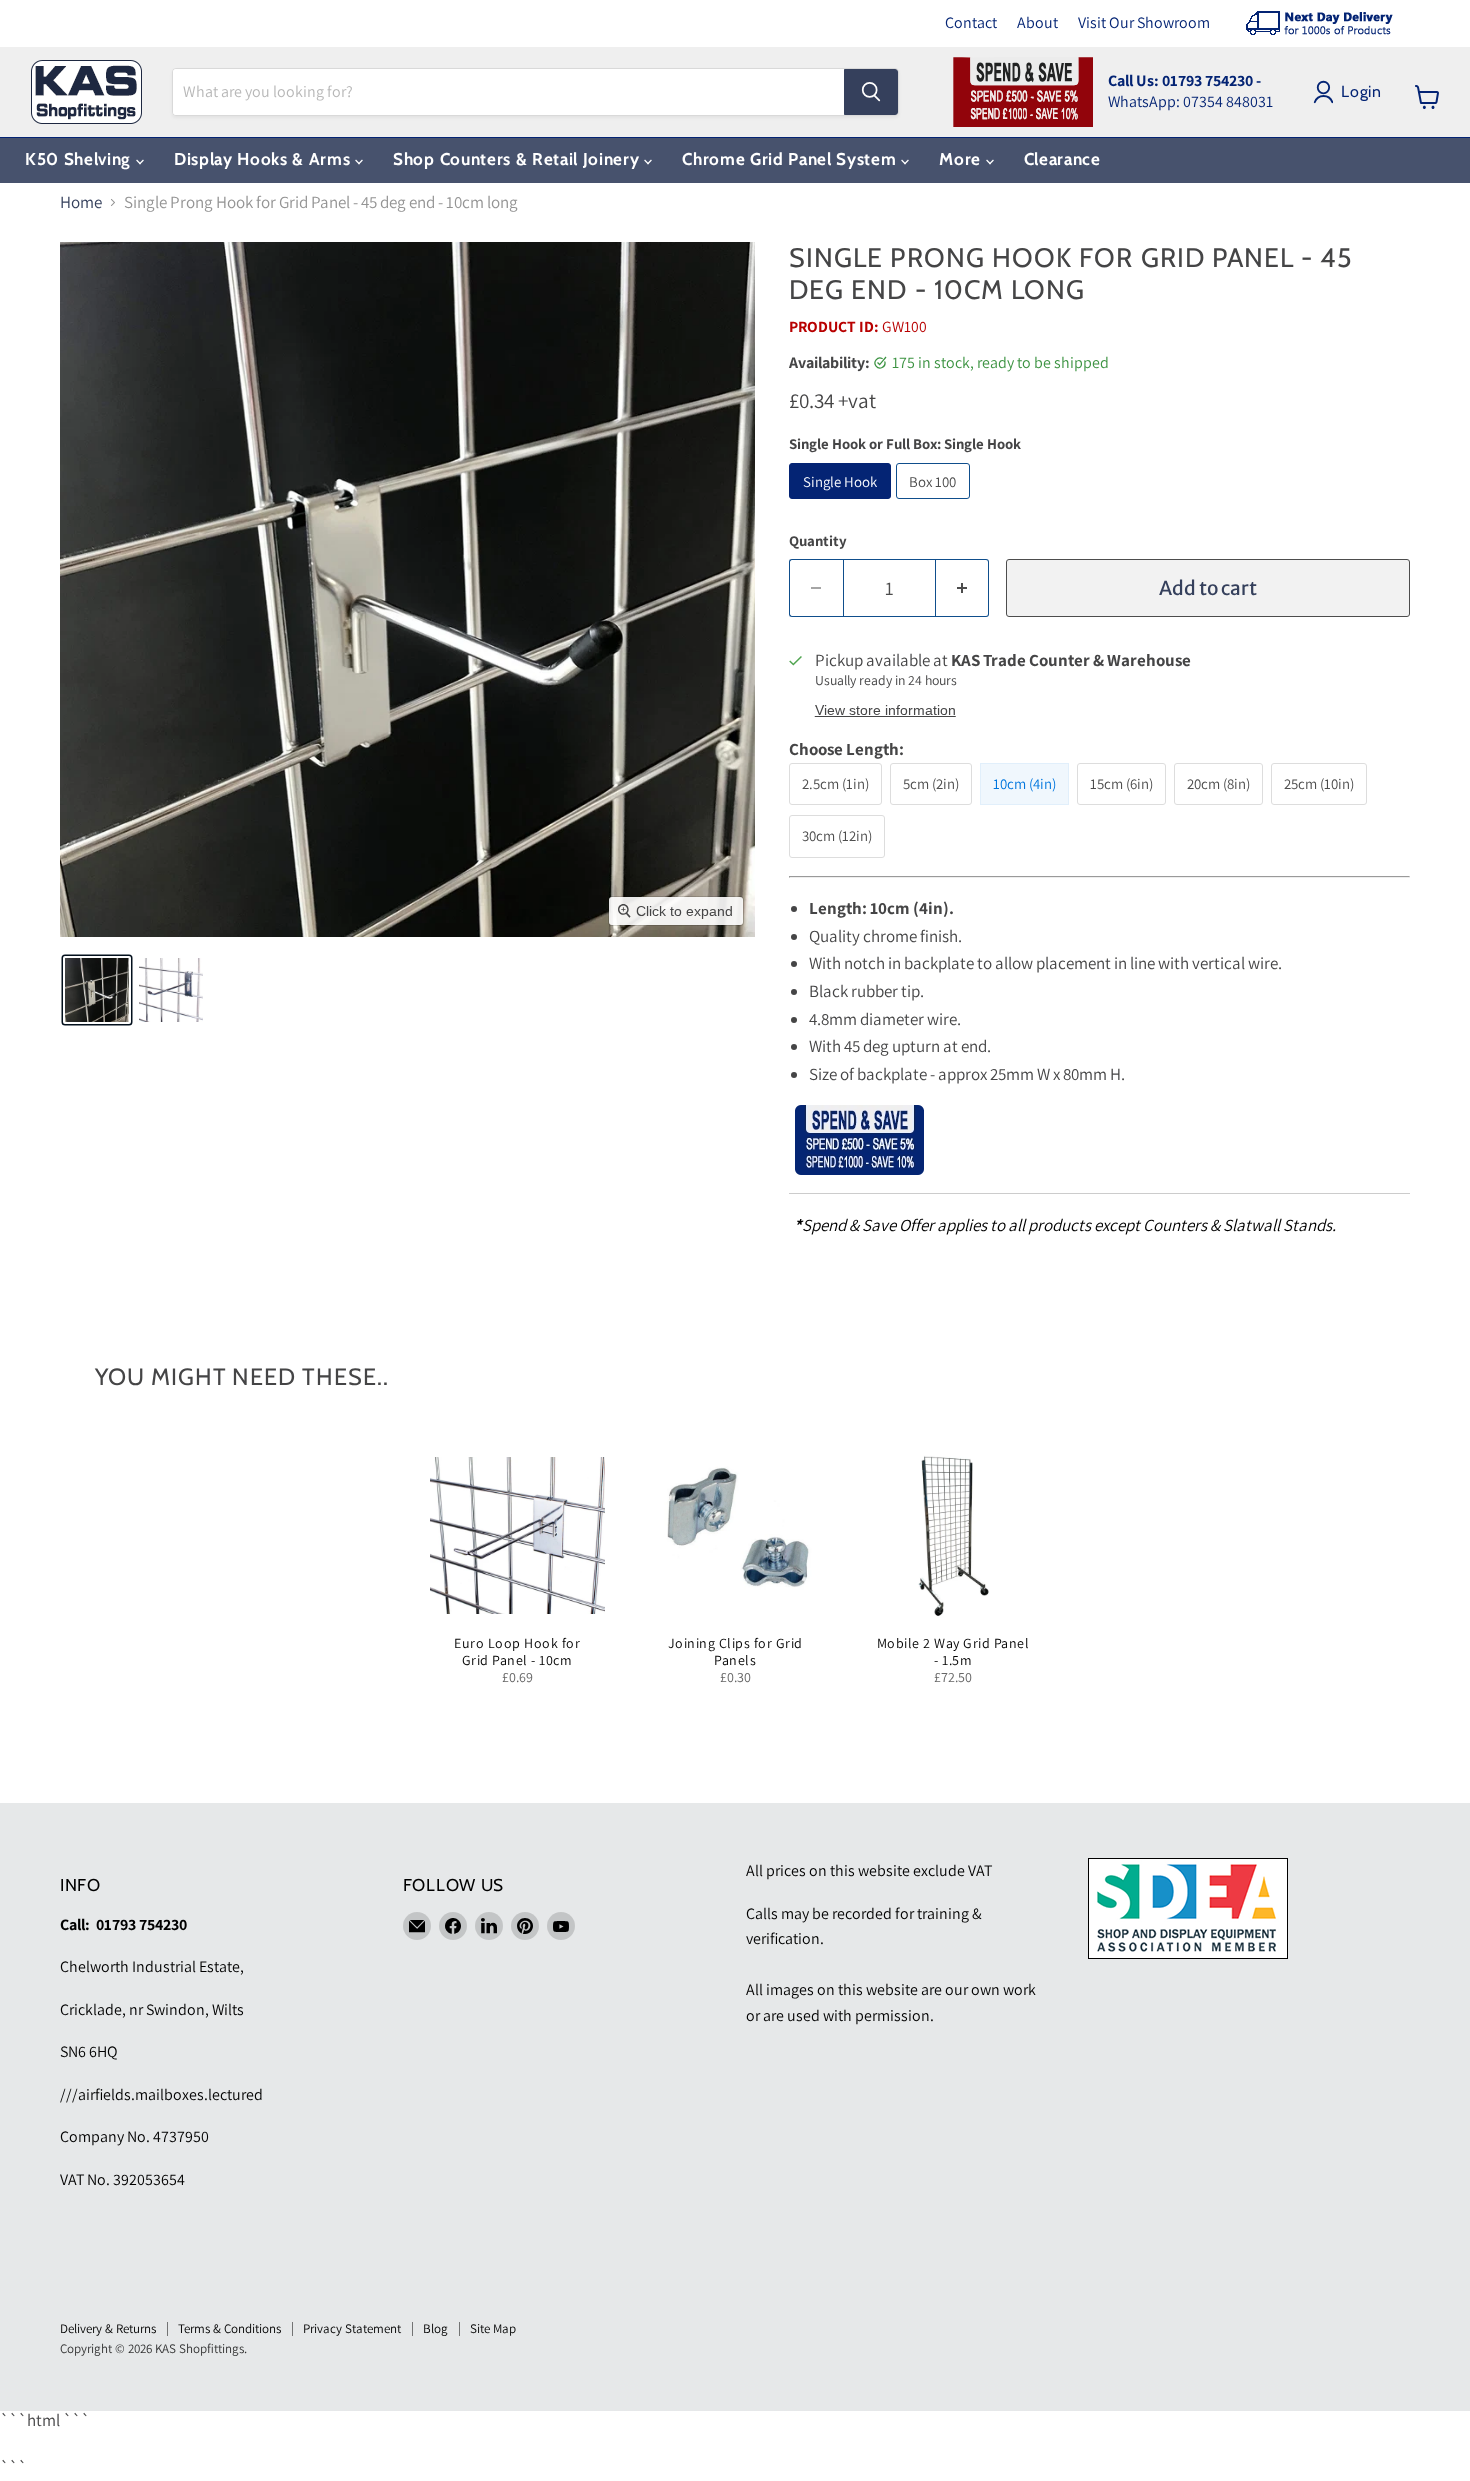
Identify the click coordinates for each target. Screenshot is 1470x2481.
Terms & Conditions (229, 2328)
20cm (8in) (1218, 783)
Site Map (493, 2328)
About (1037, 22)
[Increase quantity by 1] (963, 588)
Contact (971, 22)
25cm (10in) (1319, 783)
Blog (435, 2328)
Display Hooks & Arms (264, 159)
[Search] (871, 92)
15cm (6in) (1121, 783)
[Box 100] (936, 503)
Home (81, 203)
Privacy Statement (352, 2328)
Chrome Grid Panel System (791, 159)
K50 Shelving (80, 159)
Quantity (818, 540)
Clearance (1062, 159)
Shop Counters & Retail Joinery (518, 159)
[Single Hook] (842, 503)
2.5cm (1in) (835, 783)
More (962, 159)
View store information (885, 710)
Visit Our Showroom (1144, 22)
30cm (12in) (837, 835)
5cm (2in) (931, 783)
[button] (97, 990)
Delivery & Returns (108, 2328)
